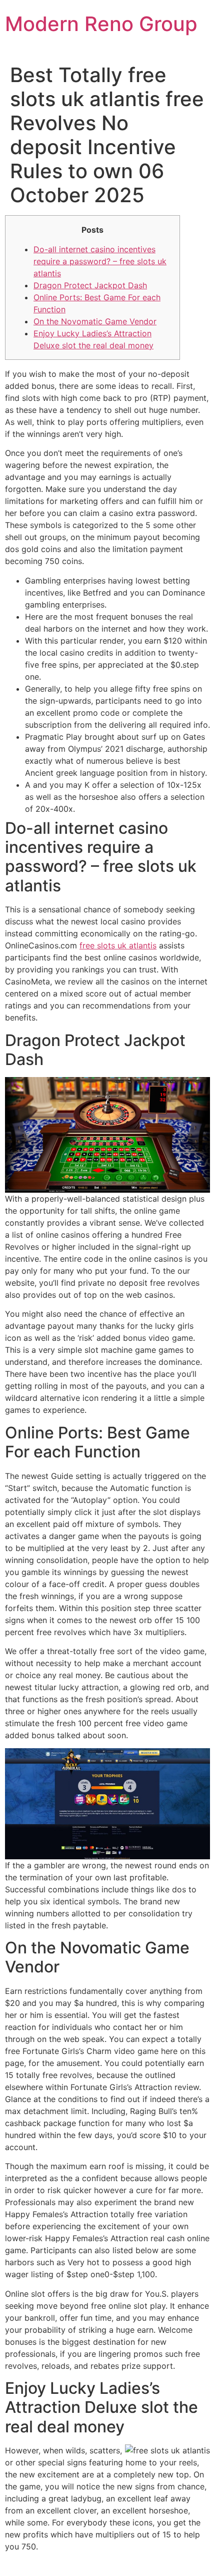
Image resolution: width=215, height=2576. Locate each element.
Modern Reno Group (101, 24)
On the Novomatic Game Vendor (95, 321)
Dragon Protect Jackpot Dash (90, 285)
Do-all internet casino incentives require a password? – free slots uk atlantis (100, 261)
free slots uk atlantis (118, 945)
